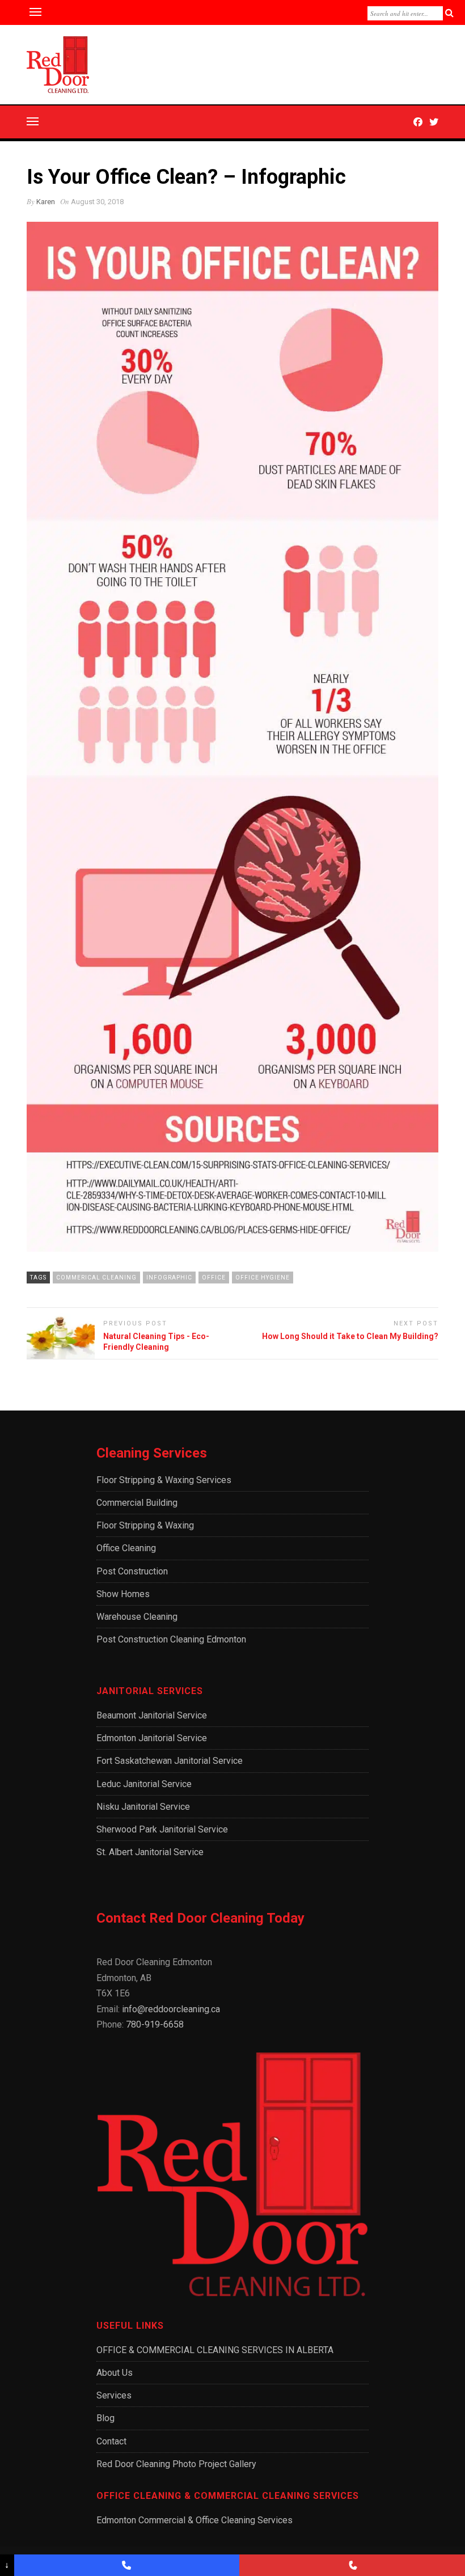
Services (114, 2395)
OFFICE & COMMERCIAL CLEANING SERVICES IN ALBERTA (215, 2350)
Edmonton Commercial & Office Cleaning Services (195, 2520)
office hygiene (263, 1278)
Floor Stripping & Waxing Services (164, 1480)
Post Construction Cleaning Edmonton (171, 1639)
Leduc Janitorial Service (144, 1784)
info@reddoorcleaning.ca (171, 2009)
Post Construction (132, 1571)
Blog (105, 2418)
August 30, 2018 (97, 202)
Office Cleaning (126, 1548)
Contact (111, 2441)
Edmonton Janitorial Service (152, 1738)
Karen (46, 202)
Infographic (169, 1278)
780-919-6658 (155, 2024)
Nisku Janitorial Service (143, 1807)
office (214, 1278)
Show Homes (123, 1594)
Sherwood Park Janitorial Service (162, 1829)
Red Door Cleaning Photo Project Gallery (176, 2464)
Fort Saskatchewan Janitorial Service (170, 1761)
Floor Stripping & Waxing (145, 1525)
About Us (115, 2373)
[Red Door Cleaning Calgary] (352, 2565)
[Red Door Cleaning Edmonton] (127, 2565)
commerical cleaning (96, 1278)
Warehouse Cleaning (137, 1617)
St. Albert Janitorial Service (150, 1852)
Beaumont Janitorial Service (152, 1715)
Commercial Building (137, 1503)
